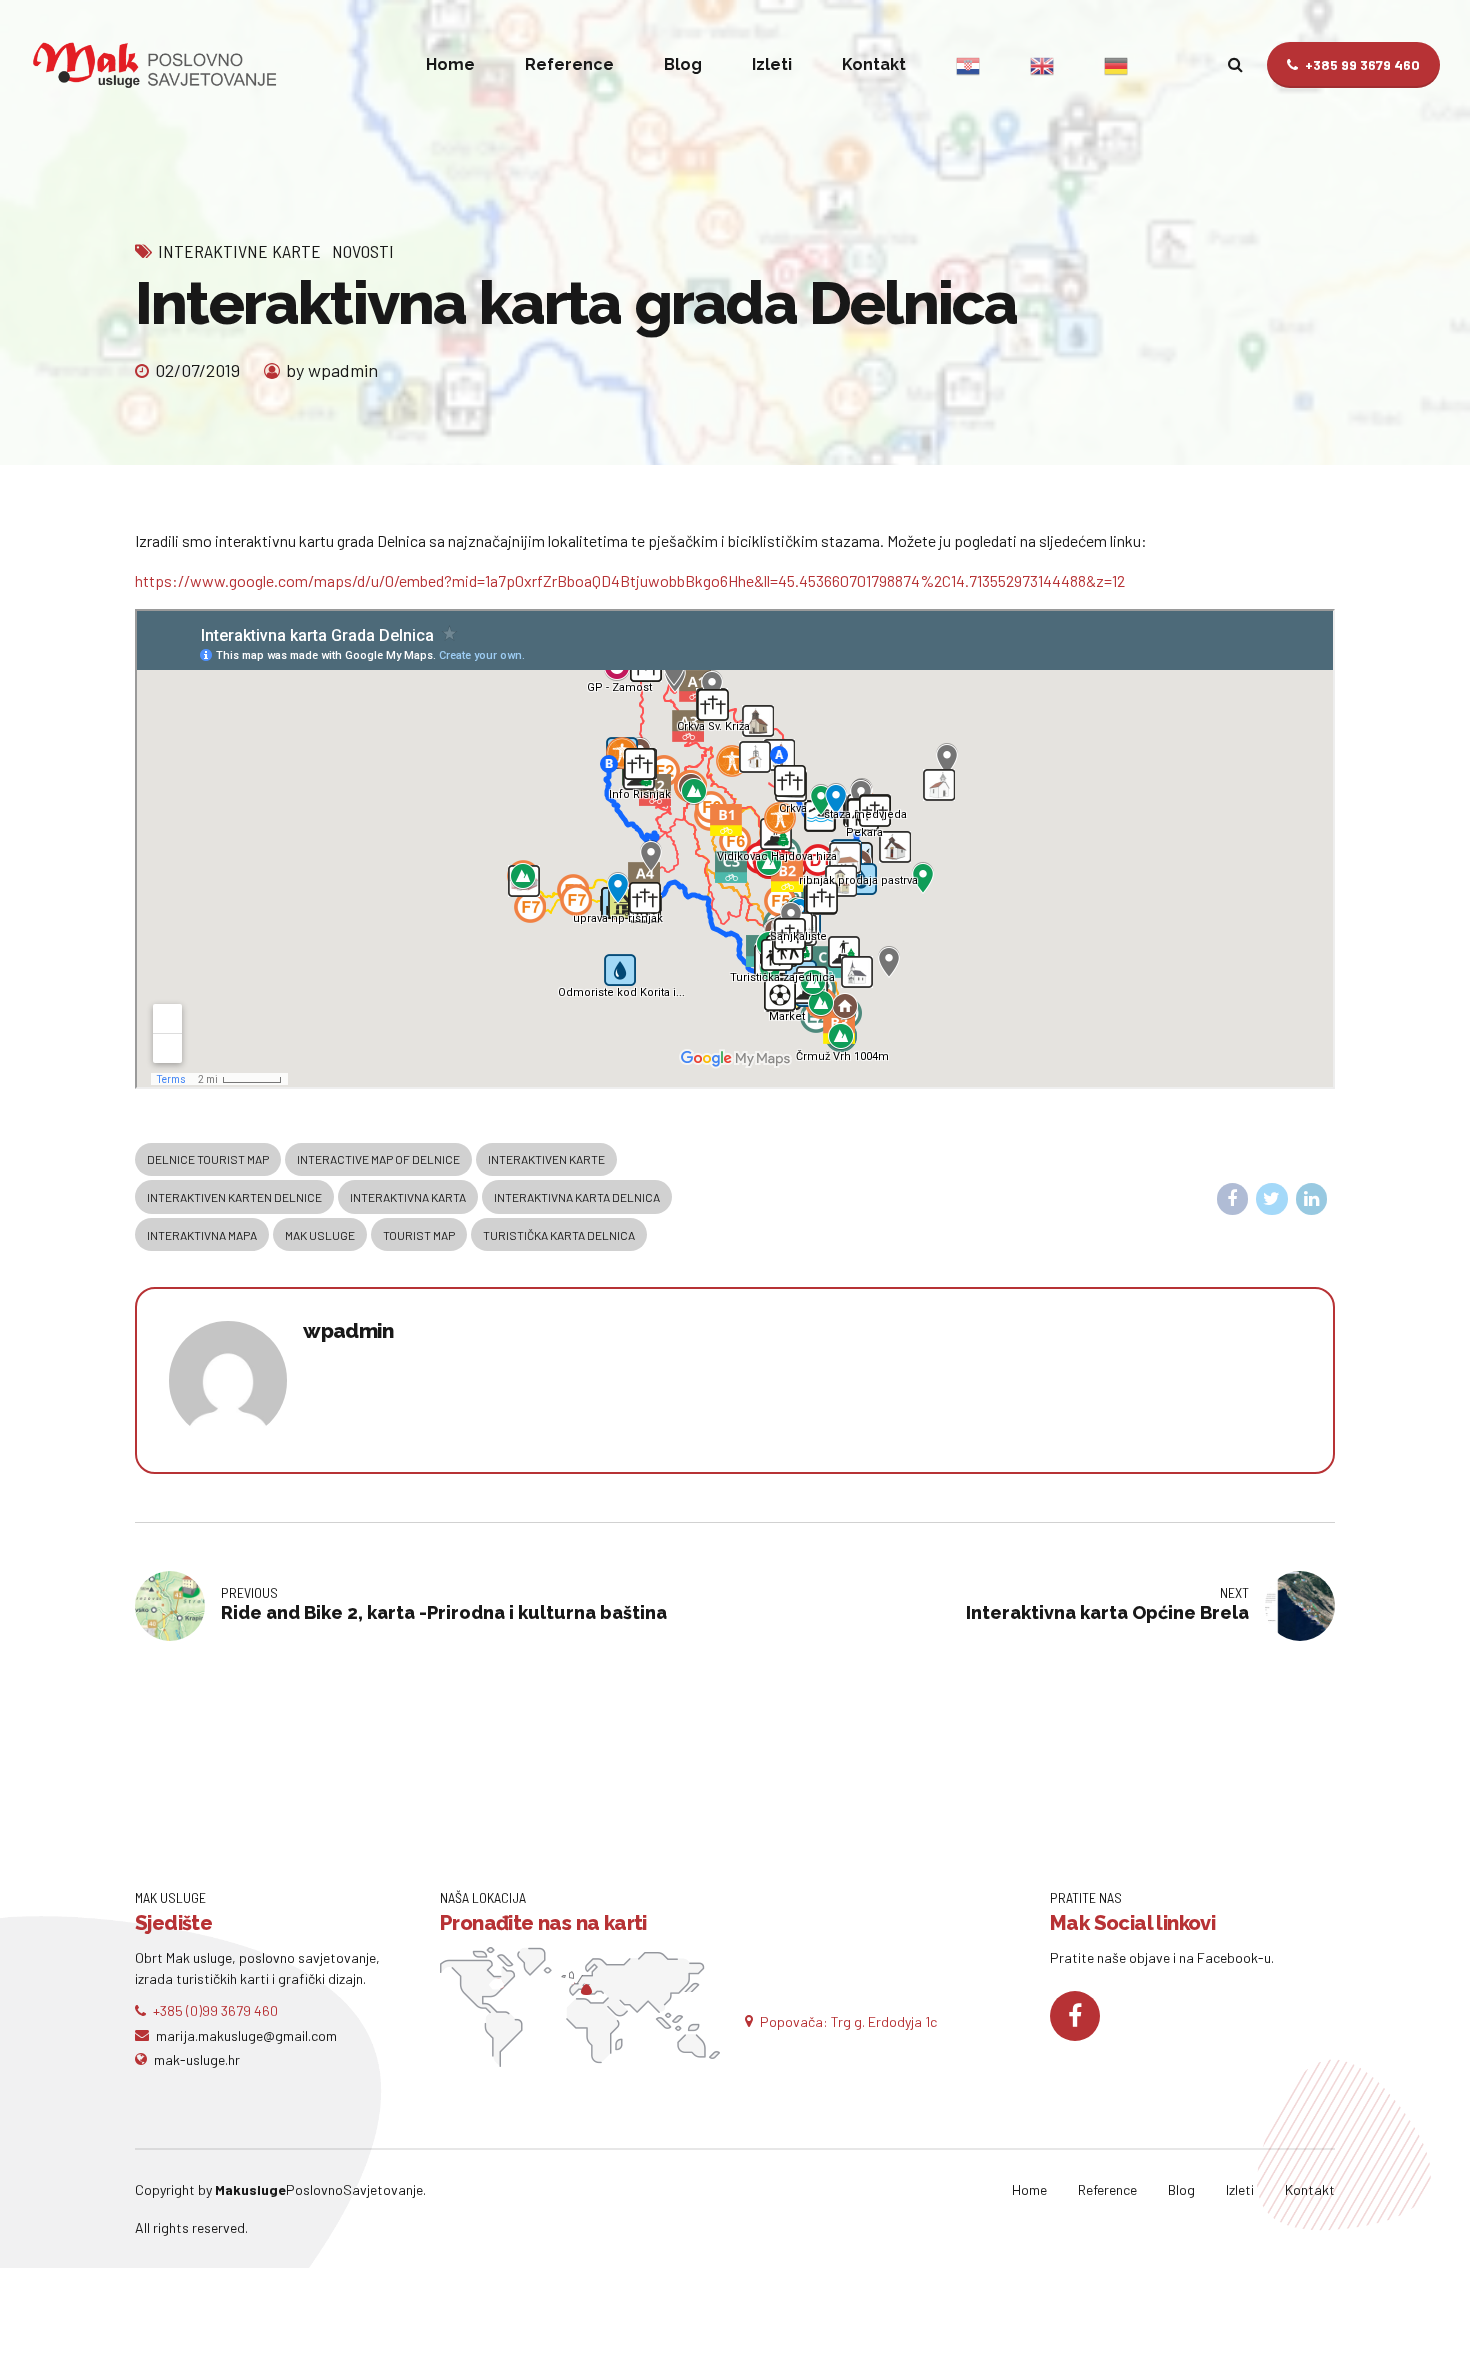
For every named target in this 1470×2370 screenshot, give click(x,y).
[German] (1116, 65)
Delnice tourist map (208, 1159)
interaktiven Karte (546, 1159)
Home (450, 64)
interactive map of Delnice (378, 1159)
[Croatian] (968, 65)
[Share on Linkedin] (1312, 1199)
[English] (1042, 65)
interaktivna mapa (202, 1235)
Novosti (363, 251)
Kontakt (874, 64)
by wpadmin (332, 370)
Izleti (772, 64)
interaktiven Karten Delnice (234, 1197)
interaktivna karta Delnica (577, 1197)
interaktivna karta (408, 1197)
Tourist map (419, 1235)
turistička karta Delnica (559, 1235)
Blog (683, 64)
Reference (569, 64)
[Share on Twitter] (1272, 1199)
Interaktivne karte (239, 251)
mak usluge (320, 1235)
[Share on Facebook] (1233, 1199)
